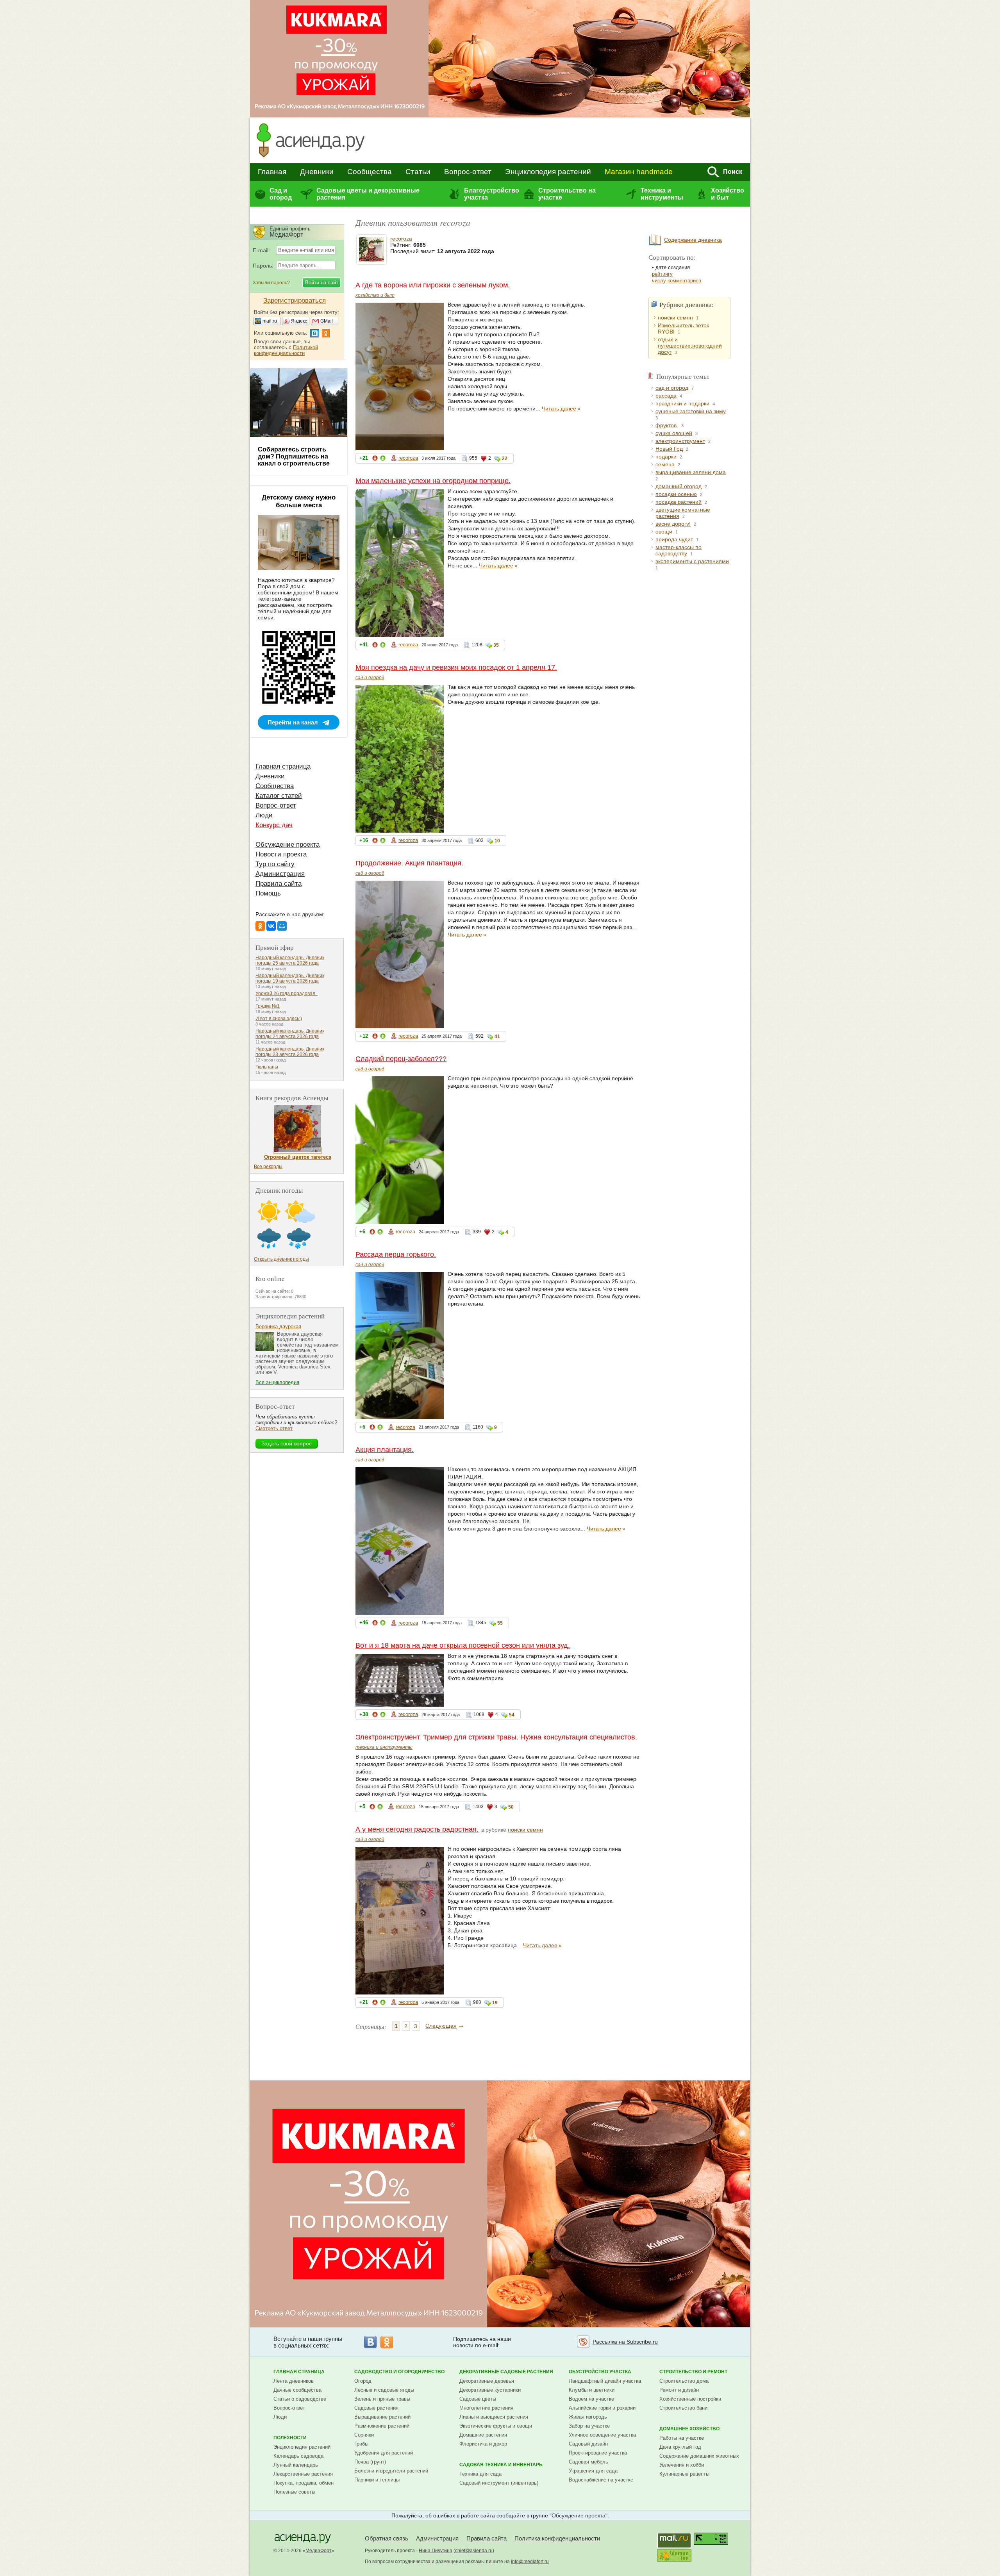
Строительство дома (684, 2381)
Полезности (290, 2438)
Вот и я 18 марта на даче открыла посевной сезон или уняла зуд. (463, 1645)
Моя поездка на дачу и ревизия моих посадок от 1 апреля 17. (456, 667)
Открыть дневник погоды (281, 1259)
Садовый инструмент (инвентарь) (499, 2483)
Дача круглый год (680, 2447)
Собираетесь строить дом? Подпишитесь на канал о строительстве (294, 456)
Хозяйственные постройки (690, 2399)
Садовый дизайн (588, 2444)
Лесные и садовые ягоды (384, 2390)
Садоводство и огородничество (399, 2372)
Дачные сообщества (297, 2390)
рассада (666, 396)
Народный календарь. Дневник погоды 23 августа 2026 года (290, 1052)
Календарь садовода (298, 2456)
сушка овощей (674, 433)
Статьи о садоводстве (300, 2399)
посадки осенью (676, 494)
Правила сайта (279, 884)
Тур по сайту (275, 864)
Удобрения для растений (384, 2453)
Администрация (280, 874)
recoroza (401, 239)
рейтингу (662, 274)
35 (496, 645)
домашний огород (679, 486)
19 (495, 2003)
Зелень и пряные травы (382, 2399)
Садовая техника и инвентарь (501, 2465)
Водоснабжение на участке (601, 2480)
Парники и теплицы (377, 2480)
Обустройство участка (600, 2372)
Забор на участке (589, 2426)
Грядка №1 (268, 1006)
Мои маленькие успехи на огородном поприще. (433, 481)
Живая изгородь (588, 2417)
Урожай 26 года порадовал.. (287, 994)
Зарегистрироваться (295, 301)
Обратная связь (387, 2538)
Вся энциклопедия (277, 1382)
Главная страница (283, 766)
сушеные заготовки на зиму (691, 411)
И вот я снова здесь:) (279, 1019)
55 (500, 1623)
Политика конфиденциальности (557, 2538)
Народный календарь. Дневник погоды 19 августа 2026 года (290, 978)
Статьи (418, 172)
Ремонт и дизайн (679, 2390)
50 (511, 1807)
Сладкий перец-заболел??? (401, 1059)
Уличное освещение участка (602, 2435)
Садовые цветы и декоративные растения (368, 194)
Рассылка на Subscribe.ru (625, 2342)
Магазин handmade (639, 172)
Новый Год (669, 449)
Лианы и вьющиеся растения (494, 2417)
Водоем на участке (591, 2399)
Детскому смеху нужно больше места (299, 501)
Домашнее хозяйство (689, 2429)
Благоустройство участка (491, 194)
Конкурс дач (274, 825)
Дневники (317, 172)
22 (505, 458)
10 (497, 841)
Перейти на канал (293, 722)
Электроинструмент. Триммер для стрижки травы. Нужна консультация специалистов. (496, 1737)
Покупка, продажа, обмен (304, 2483)
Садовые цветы (478, 2399)
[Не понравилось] (375, 459)
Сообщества (370, 172)
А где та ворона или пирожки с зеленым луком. (433, 285)
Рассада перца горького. (396, 1254)
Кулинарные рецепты (684, 2474)
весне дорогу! (673, 524)
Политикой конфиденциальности (286, 350)
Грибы (361, 2444)
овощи (664, 532)
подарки (666, 457)
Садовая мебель (588, 2462)
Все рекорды (268, 1167)
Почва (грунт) (370, 2462)
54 (512, 1715)
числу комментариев (677, 281)
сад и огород (370, 678)
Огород (363, 2381)
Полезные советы (294, 2492)
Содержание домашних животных (699, 2456)
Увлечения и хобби (682, 2465)
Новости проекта (281, 854)
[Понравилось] (383, 459)
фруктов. (667, 425)
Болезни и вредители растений (391, 2471)
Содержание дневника (693, 240)
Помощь (268, 893)
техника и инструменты (384, 1747)
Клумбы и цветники (592, 2390)
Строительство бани (683, 2408)
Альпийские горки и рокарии (602, 2408)
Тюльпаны (267, 1067)
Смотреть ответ (274, 1428)
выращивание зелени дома (691, 472)
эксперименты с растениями (692, 561)
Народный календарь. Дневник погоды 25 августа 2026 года (290, 960)
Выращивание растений (382, 2417)
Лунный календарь (296, 2465)
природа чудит (674, 539)
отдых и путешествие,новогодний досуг (690, 346)
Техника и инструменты (662, 194)
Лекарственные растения (303, 2474)
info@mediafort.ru (530, 2562)
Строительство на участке (567, 194)
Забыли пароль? (271, 283)
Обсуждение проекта (287, 845)
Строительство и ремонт (693, 2372)
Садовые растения (376, 2408)
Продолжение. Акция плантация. (409, 863)
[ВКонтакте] (271, 926)
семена (665, 464)
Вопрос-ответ (468, 172)
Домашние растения (483, 2435)
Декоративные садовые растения (506, 2372)
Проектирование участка (598, 2453)
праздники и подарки (682, 403)
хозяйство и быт (375, 295)
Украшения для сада (593, 2471)
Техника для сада (480, 2474)
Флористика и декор (483, 2444)
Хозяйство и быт (728, 194)
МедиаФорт (319, 2551)
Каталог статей (279, 796)
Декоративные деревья (487, 2381)
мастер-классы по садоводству (679, 550)
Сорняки (364, 2435)
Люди (264, 815)
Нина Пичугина (436, 2551)
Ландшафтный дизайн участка (605, 2381)
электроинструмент (680, 441)
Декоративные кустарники (490, 2390)
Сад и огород (281, 194)
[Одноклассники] (260, 926)
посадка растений (679, 502)
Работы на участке (682, 2438)
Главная (272, 172)
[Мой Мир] (282, 926)
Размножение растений (382, 2426)
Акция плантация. (385, 1450)
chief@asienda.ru (474, 2551)
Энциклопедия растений (548, 172)
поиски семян (525, 1830)
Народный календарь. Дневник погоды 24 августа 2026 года (290, 1034)
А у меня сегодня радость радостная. (417, 1829)
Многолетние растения (486, 2408)
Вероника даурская (278, 1326)
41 (497, 1036)
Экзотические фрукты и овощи (496, 2426)
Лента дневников (294, 2381)
